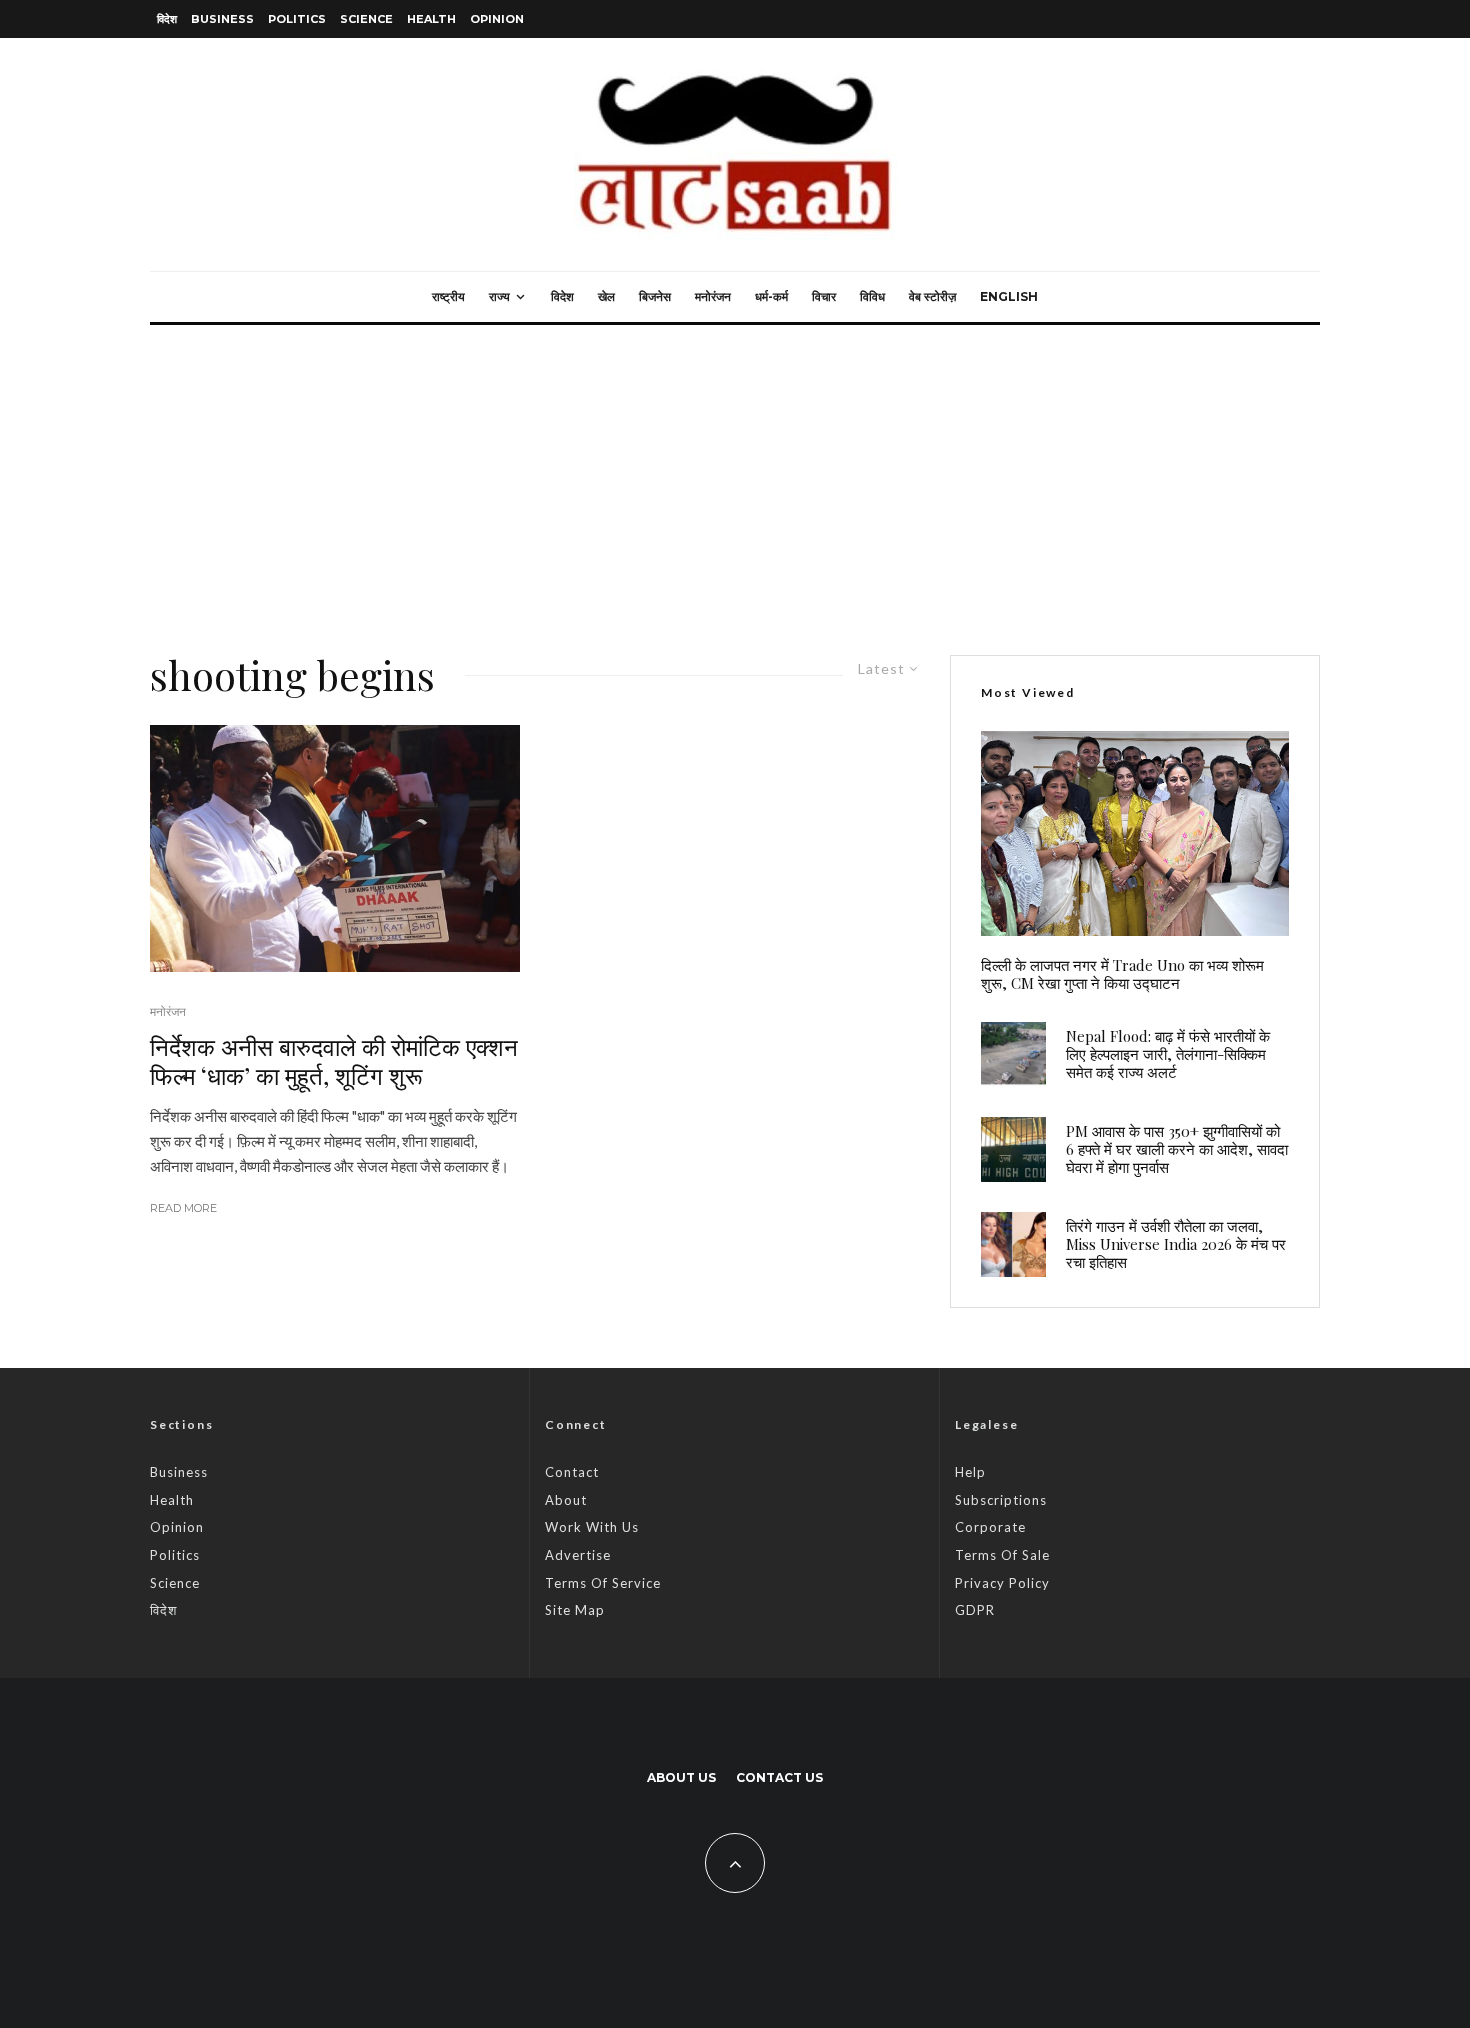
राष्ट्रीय (448, 296)
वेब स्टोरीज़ (932, 296)
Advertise (578, 1555)
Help (970, 1472)
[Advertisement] (735, 475)
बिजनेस (655, 296)
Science (366, 19)
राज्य (499, 296)
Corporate (990, 1527)
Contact (572, 1472)
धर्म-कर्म (771, 296)
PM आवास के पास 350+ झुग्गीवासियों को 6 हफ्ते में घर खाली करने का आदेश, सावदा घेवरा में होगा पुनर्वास (1177, 1149)
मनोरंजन (713, 296)
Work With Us (592, 1527)
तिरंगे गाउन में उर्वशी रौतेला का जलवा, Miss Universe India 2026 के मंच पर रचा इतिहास (1176, 1244)
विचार (824, 296)
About (566, 1500)
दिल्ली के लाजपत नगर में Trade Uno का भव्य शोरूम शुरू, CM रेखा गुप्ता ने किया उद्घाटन (1122, 974)
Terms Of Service (603, 1583)
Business (222, 19)
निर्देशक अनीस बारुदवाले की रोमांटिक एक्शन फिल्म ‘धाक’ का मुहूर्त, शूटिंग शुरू (334, 1061)
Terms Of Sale (1002, 1555)
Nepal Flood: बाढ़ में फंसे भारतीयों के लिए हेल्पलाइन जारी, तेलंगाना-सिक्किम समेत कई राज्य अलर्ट (1168, 1054)
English (1009, 296)
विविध (872, 296)
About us (681, 1777)
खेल (606, 296)
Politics (297, 19)
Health (431, 19)
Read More (183, 1208)
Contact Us (779, 1777)
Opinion (497, 19)
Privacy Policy (1002, 1583)
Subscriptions (1001, 1500)
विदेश (167, 19)
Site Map (575, 1610)
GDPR (975, 1610)
